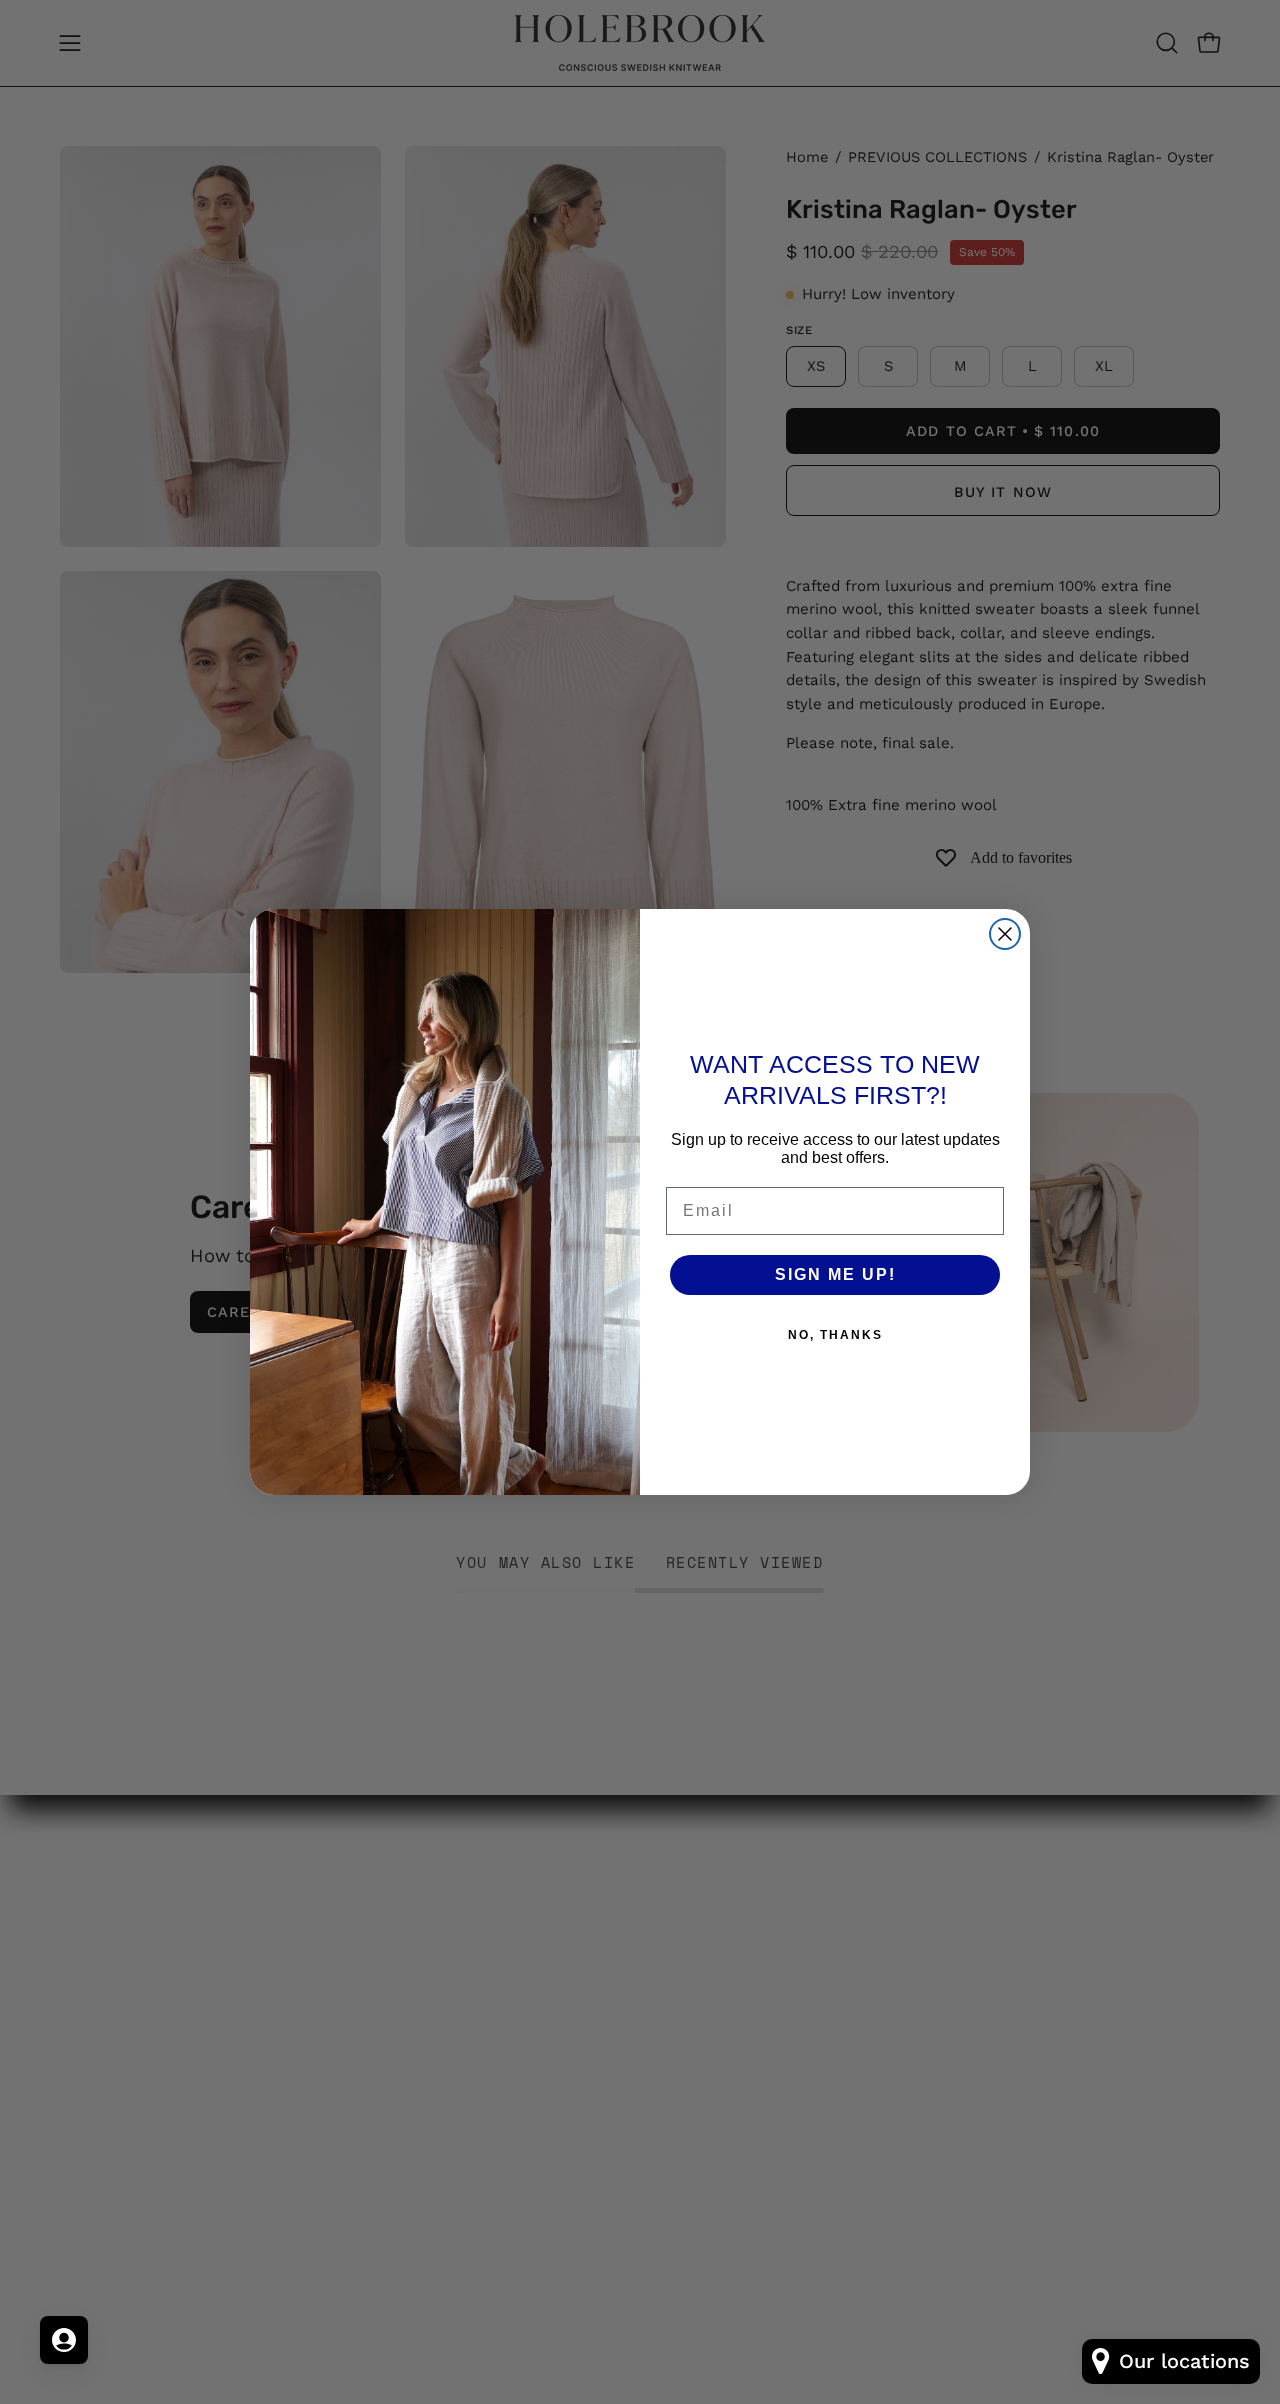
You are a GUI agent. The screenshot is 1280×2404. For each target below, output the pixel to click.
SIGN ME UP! (835, 1274)
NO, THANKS (835, 1335)
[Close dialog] (1005, 934)
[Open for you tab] (64, 2340)
